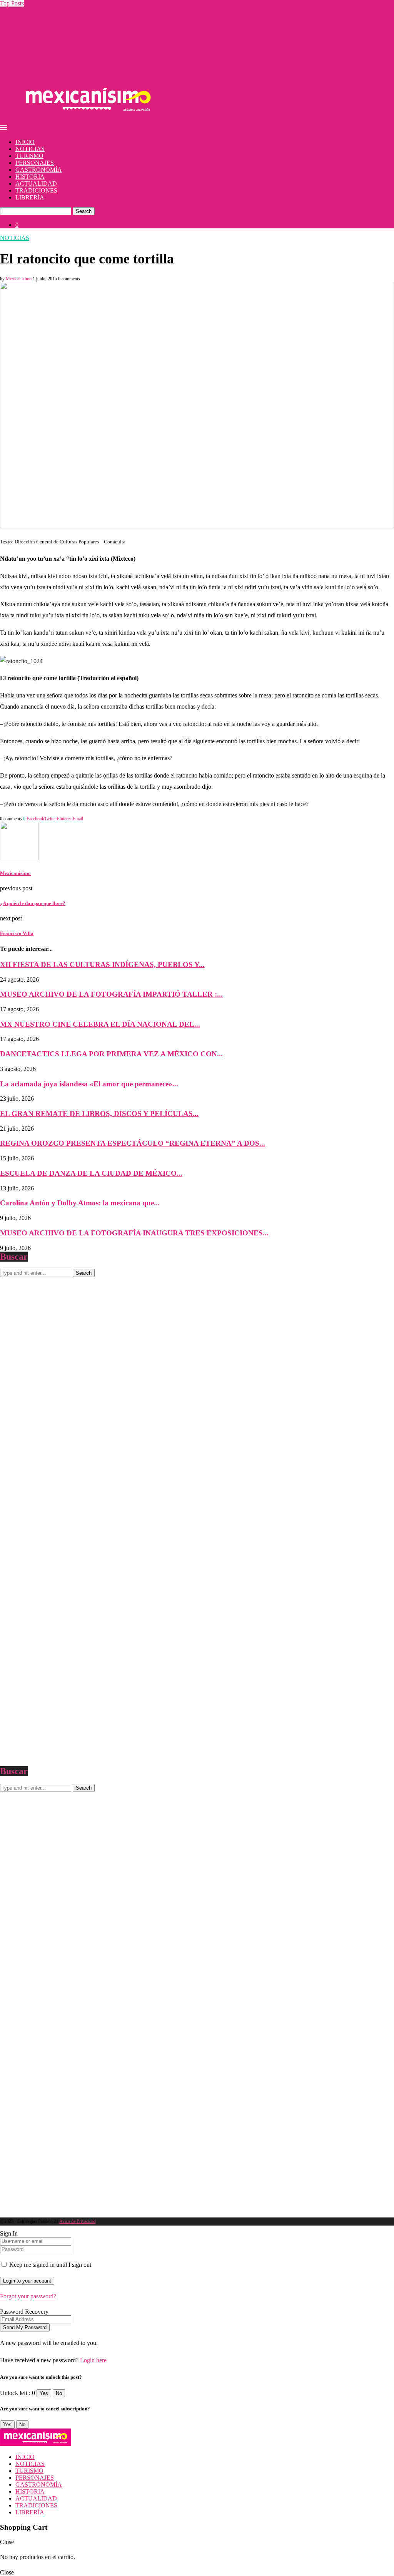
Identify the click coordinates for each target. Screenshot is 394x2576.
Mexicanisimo (19, 279)
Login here (93, 2360)
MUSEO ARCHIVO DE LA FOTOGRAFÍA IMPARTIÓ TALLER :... (88, 45)
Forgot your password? (28, 2296)
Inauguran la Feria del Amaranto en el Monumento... (64, 31)
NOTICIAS (30, 149)
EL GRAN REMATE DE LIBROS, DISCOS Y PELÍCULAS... (99, 1114)
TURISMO (29, 156)
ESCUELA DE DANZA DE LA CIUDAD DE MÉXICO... (91, 1173)
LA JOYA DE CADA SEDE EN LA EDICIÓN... (61, 38)
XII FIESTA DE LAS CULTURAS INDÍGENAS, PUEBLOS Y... (83, 17)
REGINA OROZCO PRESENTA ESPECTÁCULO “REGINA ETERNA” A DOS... (133, 1143)
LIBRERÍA (30, 197)
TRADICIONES (36, 190)
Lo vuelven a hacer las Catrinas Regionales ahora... (62, 24)
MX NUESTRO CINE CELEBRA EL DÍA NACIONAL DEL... (80, 52)
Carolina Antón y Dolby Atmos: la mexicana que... (80, 1203)
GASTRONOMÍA (39, 170)
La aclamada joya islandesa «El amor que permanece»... (89, 1084)
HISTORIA (30, 177)
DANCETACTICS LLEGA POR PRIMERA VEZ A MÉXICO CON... (89, 73)
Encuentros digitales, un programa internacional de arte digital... (77, 59)
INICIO (25, 142)
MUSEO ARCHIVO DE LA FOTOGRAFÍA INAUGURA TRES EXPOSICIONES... (134, 1233)
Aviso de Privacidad (78, 2221)
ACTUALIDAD (36, 184)
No (59, 2393)
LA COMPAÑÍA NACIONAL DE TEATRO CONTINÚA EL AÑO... (88, 10)
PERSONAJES (35, 163)
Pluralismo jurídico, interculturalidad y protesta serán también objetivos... (88, 66)
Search (84, 211)
